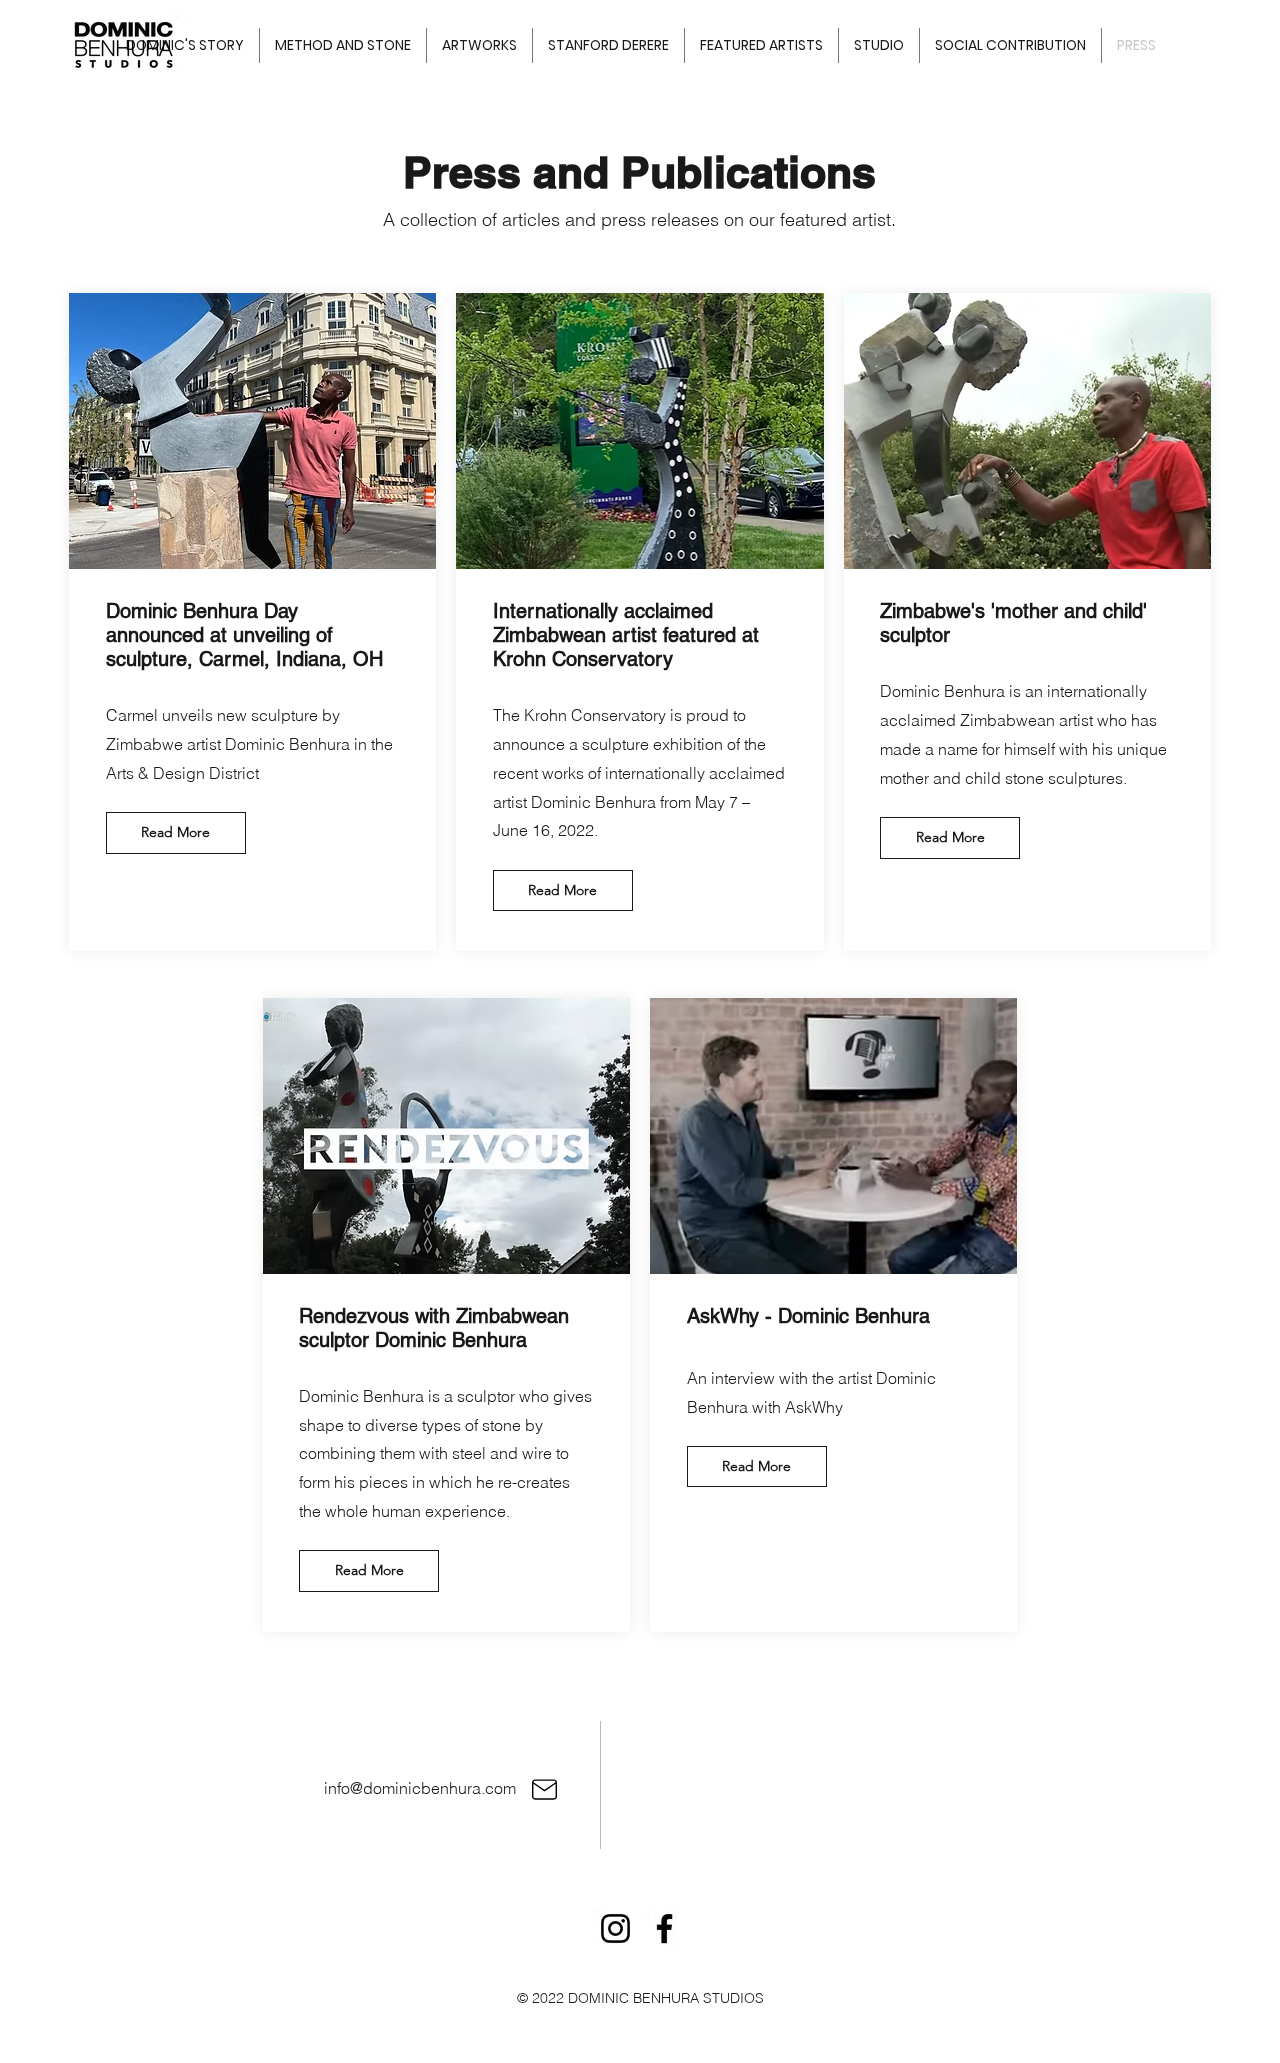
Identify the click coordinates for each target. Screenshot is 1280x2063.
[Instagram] (615, 1928)
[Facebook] (664, 1928)
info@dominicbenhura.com (420, 1788)
